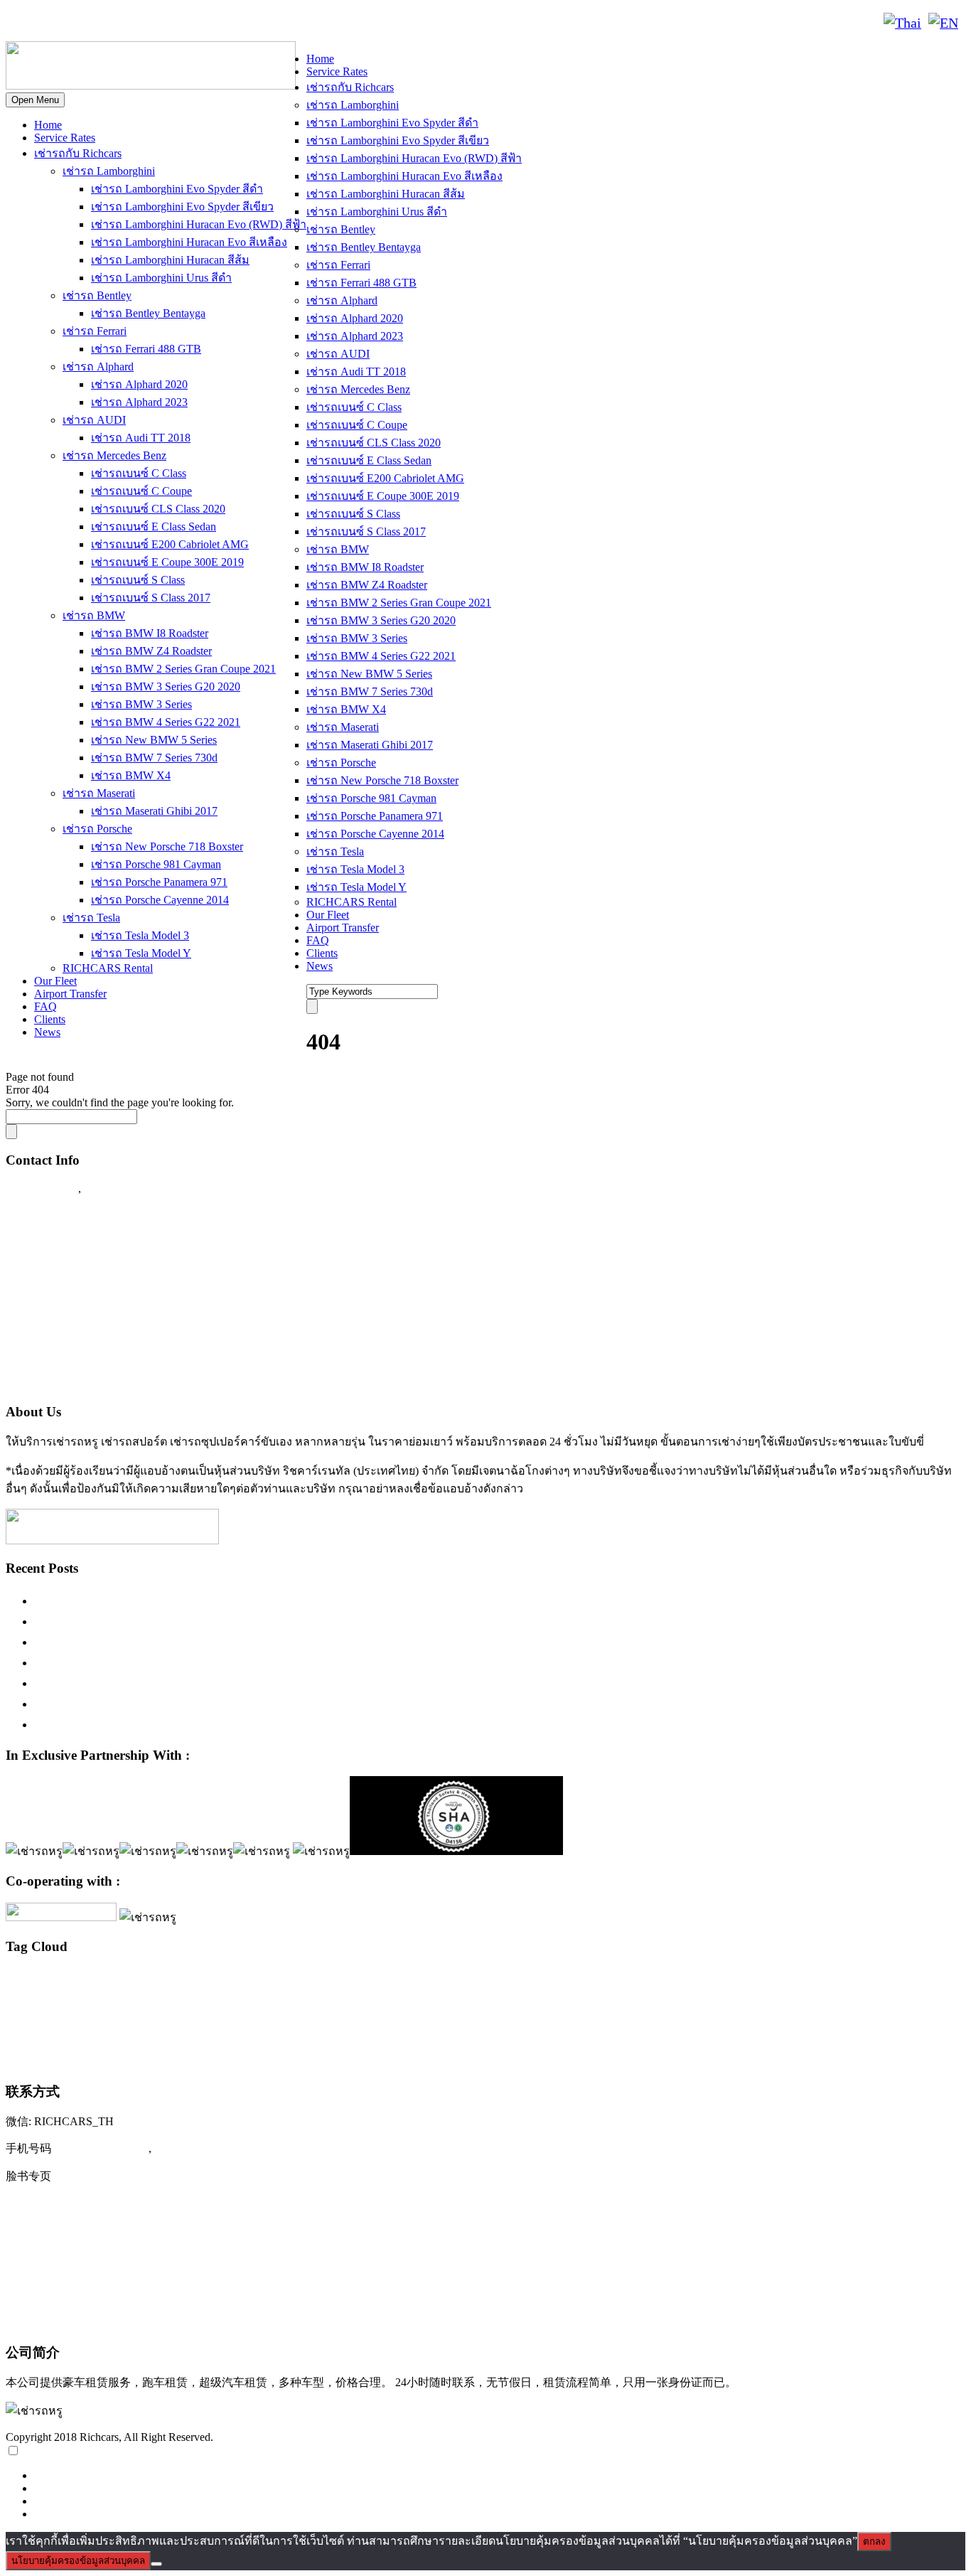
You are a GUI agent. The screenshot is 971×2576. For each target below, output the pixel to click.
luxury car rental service (660, 1980)
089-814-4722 (58, 23)
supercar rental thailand (161, 2002)
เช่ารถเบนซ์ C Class (139, 473)
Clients (50, 1019)
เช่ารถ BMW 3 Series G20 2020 (166, 686)
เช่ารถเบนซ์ (924, 2030)
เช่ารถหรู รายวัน (698, 2032)
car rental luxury (64, 1981)
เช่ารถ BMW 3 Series (141, 704)
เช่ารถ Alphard (98, 367)
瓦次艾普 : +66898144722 (75, 2321)
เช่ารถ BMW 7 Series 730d (154, 758)
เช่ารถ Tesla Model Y (141, 953)
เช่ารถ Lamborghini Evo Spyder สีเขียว (182, 207)
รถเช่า (303, 2002)
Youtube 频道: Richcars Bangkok (92, 2234)
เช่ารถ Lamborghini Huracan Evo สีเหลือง (189, 242)
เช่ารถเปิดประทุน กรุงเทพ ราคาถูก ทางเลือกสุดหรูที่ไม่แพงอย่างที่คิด (222, 1704)
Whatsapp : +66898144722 (75, 1381)
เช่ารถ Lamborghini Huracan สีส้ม (170, 260)
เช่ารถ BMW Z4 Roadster (151, 651)
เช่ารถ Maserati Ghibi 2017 (154, 811)
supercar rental (90, 2001)
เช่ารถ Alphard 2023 (139, 402)
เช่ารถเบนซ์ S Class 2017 (151, 598)
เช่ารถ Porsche (97, 829)
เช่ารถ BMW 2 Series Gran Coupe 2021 (183, 669)
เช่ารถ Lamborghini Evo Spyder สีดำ (177, 189)
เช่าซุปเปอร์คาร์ (490, 2002)
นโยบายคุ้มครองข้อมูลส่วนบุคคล (78, 2561)
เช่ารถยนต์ (262, 2032)
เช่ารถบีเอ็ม (61, 2032)
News (47, 1032)
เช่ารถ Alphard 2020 (139, 384)
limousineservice (152, 1981)
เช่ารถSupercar (648, 2001)
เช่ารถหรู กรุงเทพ (562, 2032)
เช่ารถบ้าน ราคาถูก (165, 2032)
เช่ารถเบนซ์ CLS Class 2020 (158, 509)
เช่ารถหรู (484, 2028)
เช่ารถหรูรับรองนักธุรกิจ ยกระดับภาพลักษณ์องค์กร (175, 1662)
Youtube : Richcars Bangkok (80, 1299)
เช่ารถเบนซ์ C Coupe (141, 491)
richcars (875, 1980)
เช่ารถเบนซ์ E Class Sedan (154, 527)
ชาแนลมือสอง (267, 2002)
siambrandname (32, 2002)
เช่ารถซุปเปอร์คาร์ (848, 1999)
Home (48, 125)
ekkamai (108, 1981)
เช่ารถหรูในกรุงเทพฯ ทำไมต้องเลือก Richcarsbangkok (180, 1642)
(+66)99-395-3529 (202, 2148)
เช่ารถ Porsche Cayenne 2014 (160, 900)
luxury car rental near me (569, 1980)
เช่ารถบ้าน (108, 2032)
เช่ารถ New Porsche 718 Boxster (167, 846)
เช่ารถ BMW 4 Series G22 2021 (166, 722)
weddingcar (222, 2002)
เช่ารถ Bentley (97, 295)
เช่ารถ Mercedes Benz (114, 455)
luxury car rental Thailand (784, 1978)
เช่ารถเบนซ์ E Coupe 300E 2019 (167, 562)
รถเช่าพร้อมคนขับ (351, 2002)
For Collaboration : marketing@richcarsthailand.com (143, 1354)
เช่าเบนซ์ (140, 2059)
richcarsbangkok (919, 1980)
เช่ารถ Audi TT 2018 (141, 438)
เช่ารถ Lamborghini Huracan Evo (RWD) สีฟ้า (199, 224)
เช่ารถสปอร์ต (392, 2029)
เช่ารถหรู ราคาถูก (634, 2032)
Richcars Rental (47, 1216)
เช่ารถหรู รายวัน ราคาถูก (844, 2032)
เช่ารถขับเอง (763, 2002)
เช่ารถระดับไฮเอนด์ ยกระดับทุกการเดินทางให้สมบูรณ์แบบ (195, 1600)
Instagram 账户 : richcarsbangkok (93, 2205)
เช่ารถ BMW (94, 615)
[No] (156, 2564)
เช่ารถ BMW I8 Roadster (150, 633)
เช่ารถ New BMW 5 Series (154, 740)
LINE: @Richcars (160, 23)
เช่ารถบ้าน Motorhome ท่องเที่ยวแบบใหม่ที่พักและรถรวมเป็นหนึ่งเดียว (225, 1724)
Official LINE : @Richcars (76, 1244)
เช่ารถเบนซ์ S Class (138, 580)
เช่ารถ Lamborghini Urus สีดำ (161, 278)
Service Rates (65, 138)
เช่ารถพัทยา (220, 2032)
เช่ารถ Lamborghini (109, 171)
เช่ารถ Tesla (91, 918)
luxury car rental (237, 1977)
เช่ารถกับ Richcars (78, 153)
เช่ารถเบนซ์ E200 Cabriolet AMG (170, 544)
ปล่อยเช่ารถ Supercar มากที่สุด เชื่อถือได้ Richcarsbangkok (191, 1683)
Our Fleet (55, 981)
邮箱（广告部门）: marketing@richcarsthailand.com (146, 2292)
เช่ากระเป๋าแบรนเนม (423, 2002)
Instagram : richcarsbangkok (79, 1271)
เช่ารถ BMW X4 (131, 775)
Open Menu (35, 100)
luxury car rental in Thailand (477, 1981)
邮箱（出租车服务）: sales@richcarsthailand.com (139, 2263)
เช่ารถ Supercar (708, 2002)
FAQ (45, 1006)
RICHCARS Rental (108, 968)
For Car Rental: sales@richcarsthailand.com (120, 1326)
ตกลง (874, 2542)
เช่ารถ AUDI (94, 420)
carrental (20, 1980)
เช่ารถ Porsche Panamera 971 (159, 882)
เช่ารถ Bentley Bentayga (148, 313)
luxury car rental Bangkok (361, 1979)
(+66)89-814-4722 (101, 2148)
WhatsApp (247, 23)
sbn (955, 1981)
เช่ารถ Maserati (99, 793)
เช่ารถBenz (542, 2002)
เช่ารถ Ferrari (95, 331)
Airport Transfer (70, 994)
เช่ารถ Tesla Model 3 (140, 935)
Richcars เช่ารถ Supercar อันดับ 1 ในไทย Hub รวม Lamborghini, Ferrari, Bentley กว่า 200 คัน (284, 1621)
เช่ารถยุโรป (312, 2031)
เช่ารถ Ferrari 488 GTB (146, 349)
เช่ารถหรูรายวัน (764, 2031)
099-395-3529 (120, 1188)
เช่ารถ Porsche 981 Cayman (156, 864)
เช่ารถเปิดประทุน (63, 2057)
